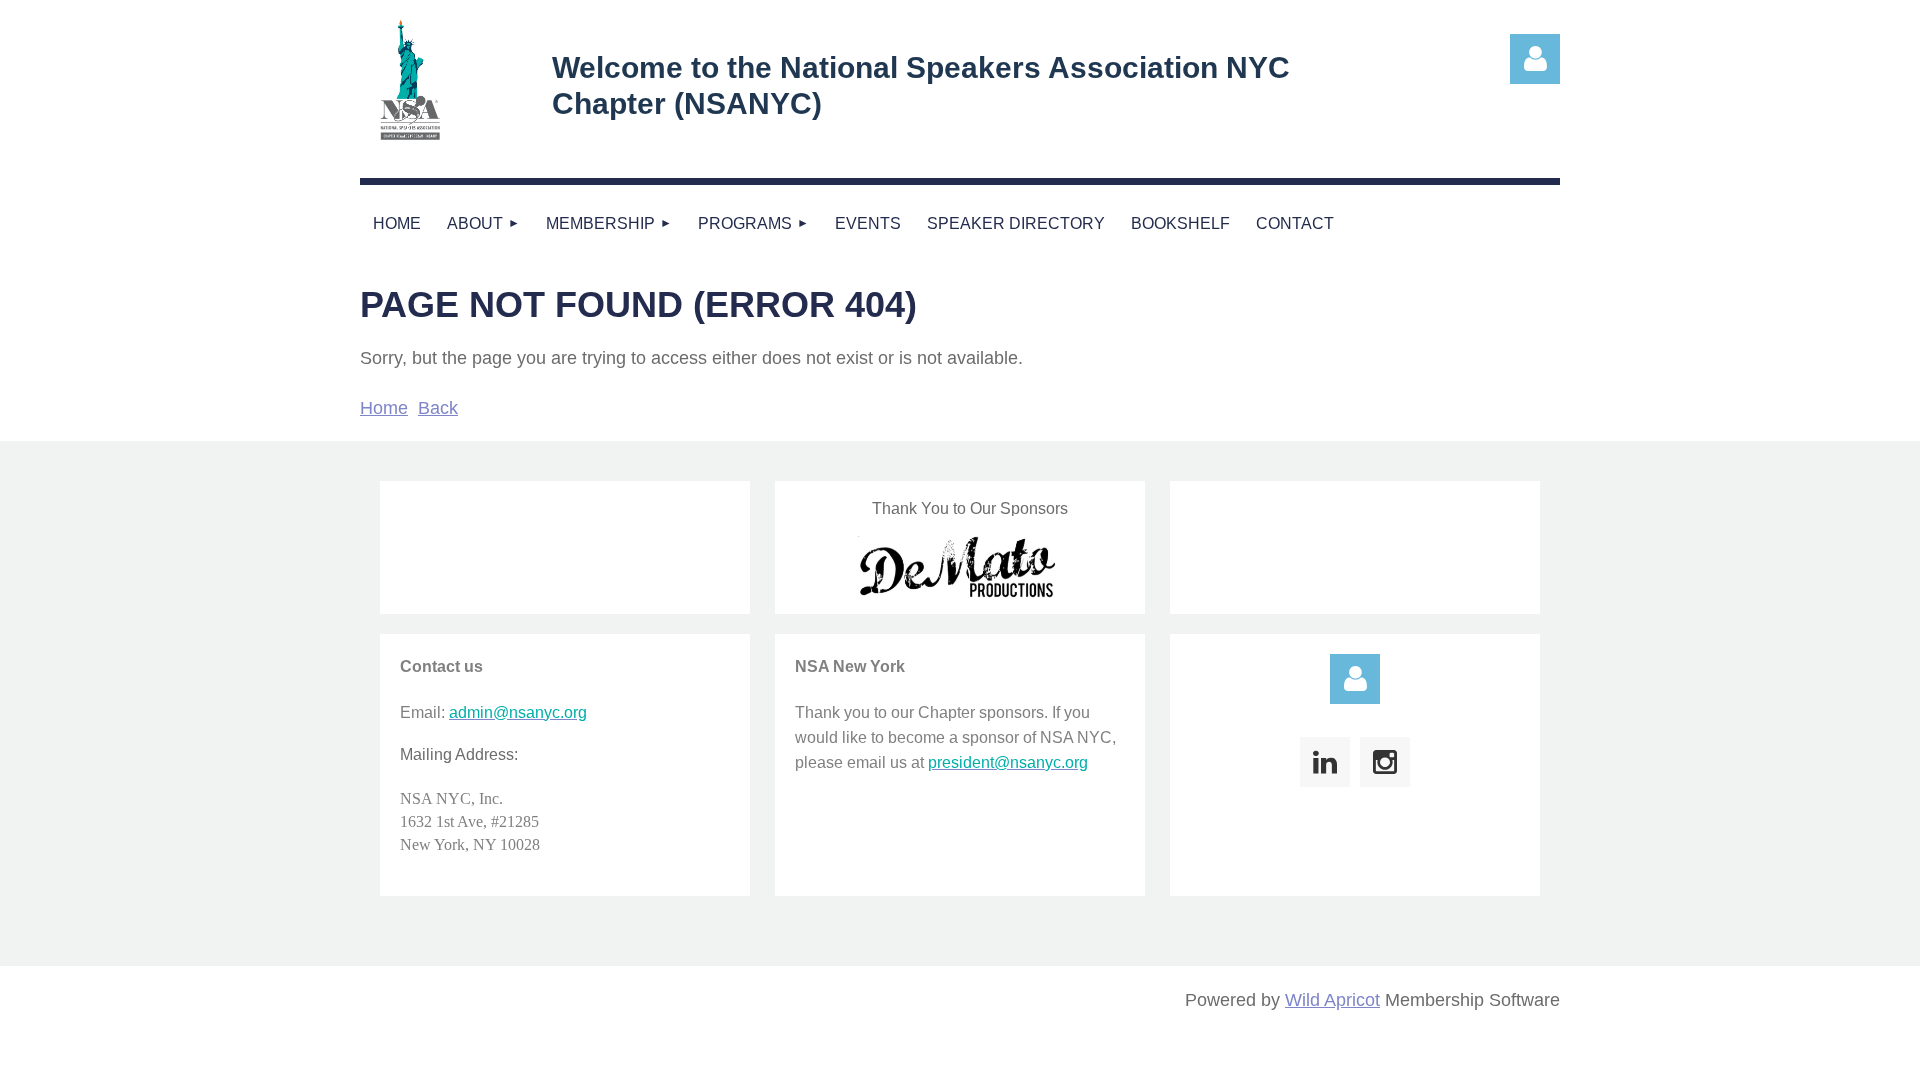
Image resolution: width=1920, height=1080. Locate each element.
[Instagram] (1385, 762)
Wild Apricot (1332, 1000)
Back (438, 408)
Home (384, 408)
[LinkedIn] (1325, 762)
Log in (1355, 679)
